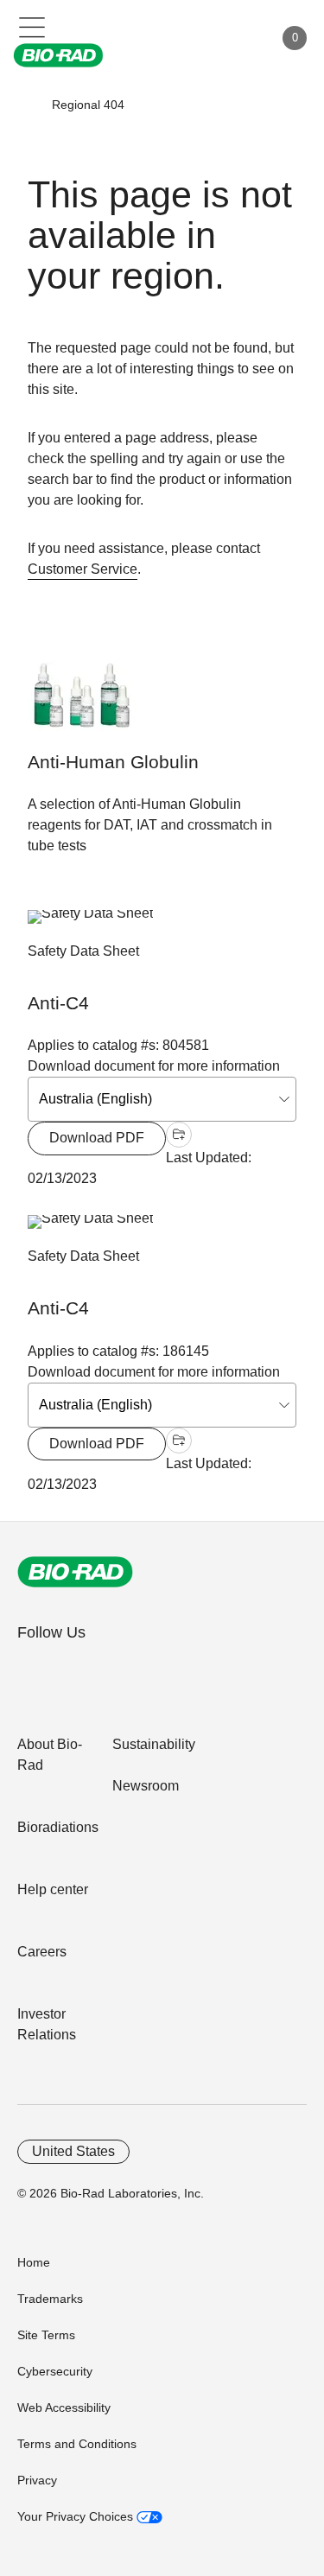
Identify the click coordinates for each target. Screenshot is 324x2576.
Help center (53, 1889)
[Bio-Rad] (75, 1572)
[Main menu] (32, 26)
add (179, 1135)
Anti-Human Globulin (113, 762)
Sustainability (154, 1744)
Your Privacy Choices (77, 2516)
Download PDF (97, 1138)
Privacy (37, 2480)
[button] (27, 105)
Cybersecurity (55, 2371)
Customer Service (83, 569)
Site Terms (46, 2335)
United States (73, 2151)
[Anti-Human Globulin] (82, 705)
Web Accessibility (64, 2407)
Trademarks (50, 2299)
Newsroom (146, 1786)
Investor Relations (47, 2024)
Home (34, 2262)
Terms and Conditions (77, 2444)
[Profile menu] (236, 38)
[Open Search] (200, 38)
